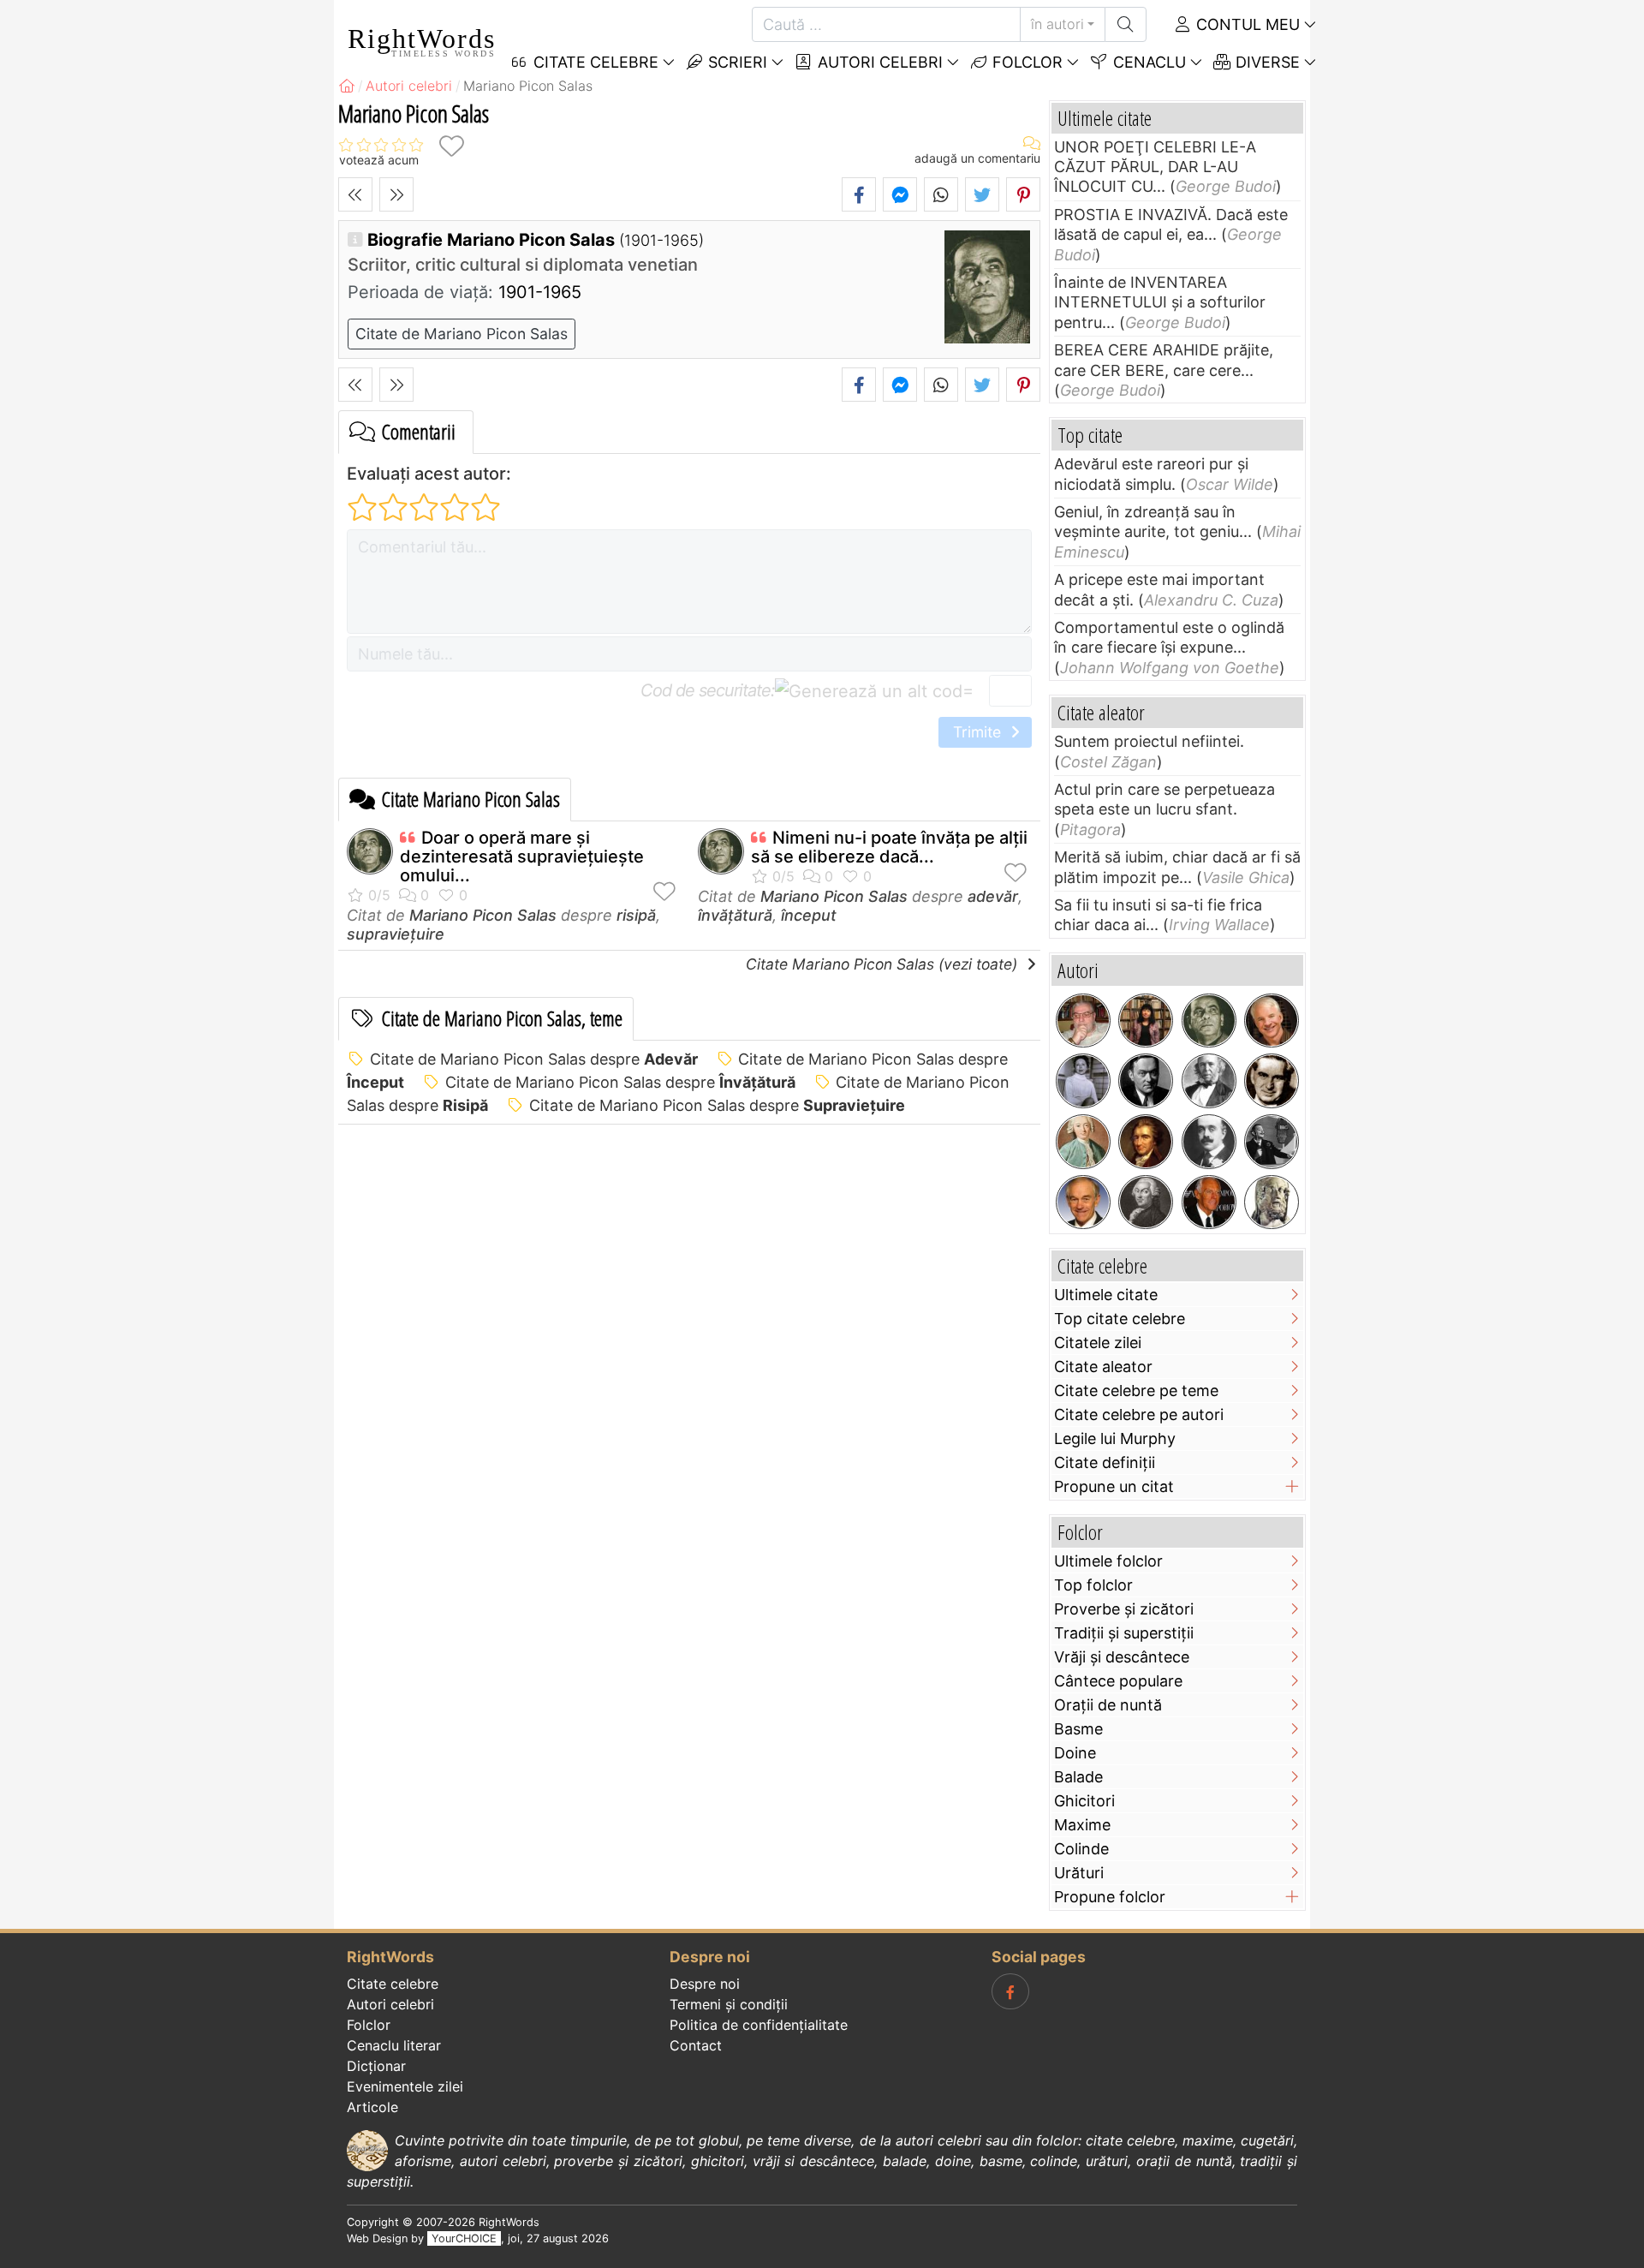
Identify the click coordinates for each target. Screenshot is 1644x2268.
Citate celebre (393, 1984)
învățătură (735, 915)
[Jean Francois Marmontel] (1146, 1203)
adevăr (993, 896)
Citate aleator (1103, 1367)
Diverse (1266, 62)
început (809, 915)
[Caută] (1126, 24)
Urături (1079, 1873)
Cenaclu (1147, 62)
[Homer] (1272, 1203)
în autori (1057, 24)
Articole (372, 2107)
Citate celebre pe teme (1136, 1391)
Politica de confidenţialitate (759, 2025)
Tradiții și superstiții (1124, 1633)
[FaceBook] (1010, 1991)
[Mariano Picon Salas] (1209, 1021)
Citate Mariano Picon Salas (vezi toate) (884, 964)
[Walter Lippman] (1146, 1081)
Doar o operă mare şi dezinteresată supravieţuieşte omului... (522, 856)
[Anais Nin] (1083, 1081)
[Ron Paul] (1083, 1203)
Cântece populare (1118, 1681)
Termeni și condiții (729, 2004)
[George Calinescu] (1272, 1081)
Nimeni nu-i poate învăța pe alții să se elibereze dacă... (889, 847)
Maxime (1082, 1825)
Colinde (1081, 1849)
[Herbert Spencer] (1209, 1081)
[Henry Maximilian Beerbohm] (1209, 1142)
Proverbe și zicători (1124, 1609)
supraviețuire (396, 934)
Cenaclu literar (394, 2045)
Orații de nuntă (1108, 1705)
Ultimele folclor (1108, 1561)
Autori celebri (878, 62)
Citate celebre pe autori (1139, 1415)
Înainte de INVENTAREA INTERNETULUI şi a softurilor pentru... (1160, 302)
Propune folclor (1110, 1897)
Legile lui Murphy (1115, 1438)
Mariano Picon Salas (483, 915)
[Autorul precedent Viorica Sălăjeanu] (355, 194)
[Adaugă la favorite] (451, 146)
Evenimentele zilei (405, 2086)
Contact (696, 2045)
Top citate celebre (1120, 1319)
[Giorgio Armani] (1209, 1203)
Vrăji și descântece (1122, 1657)
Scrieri (736, 62)
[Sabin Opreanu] (1083, 1021)
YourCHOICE (464, 2238)
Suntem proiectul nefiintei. (1149, 741)
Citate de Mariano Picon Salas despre (534, 1059)
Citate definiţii (1105, 1462)
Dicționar (376, 2066)
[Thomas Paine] (1146, 1142)
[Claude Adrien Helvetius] (1083, 1142)
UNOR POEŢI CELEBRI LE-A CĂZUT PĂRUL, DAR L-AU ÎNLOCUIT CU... (1155, 167)
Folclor (1025, 62)
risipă (636, 915)
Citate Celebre (594, 62)
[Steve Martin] (1272, 1021)
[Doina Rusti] (1146, 1021)
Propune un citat (1114, 1486)
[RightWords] (347, 86)
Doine (1075, 1753)
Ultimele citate (1106, 1295)
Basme (1078, 1729)
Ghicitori (1084, 1801)
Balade (1078, 1777)
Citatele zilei (1098, 1343)
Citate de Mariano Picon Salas (462, 334)
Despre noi (705, 1984)
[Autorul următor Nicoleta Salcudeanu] (396, 194)
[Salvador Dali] (1272, 1142)
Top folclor (1093, 1585)
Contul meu (1246, 24)
